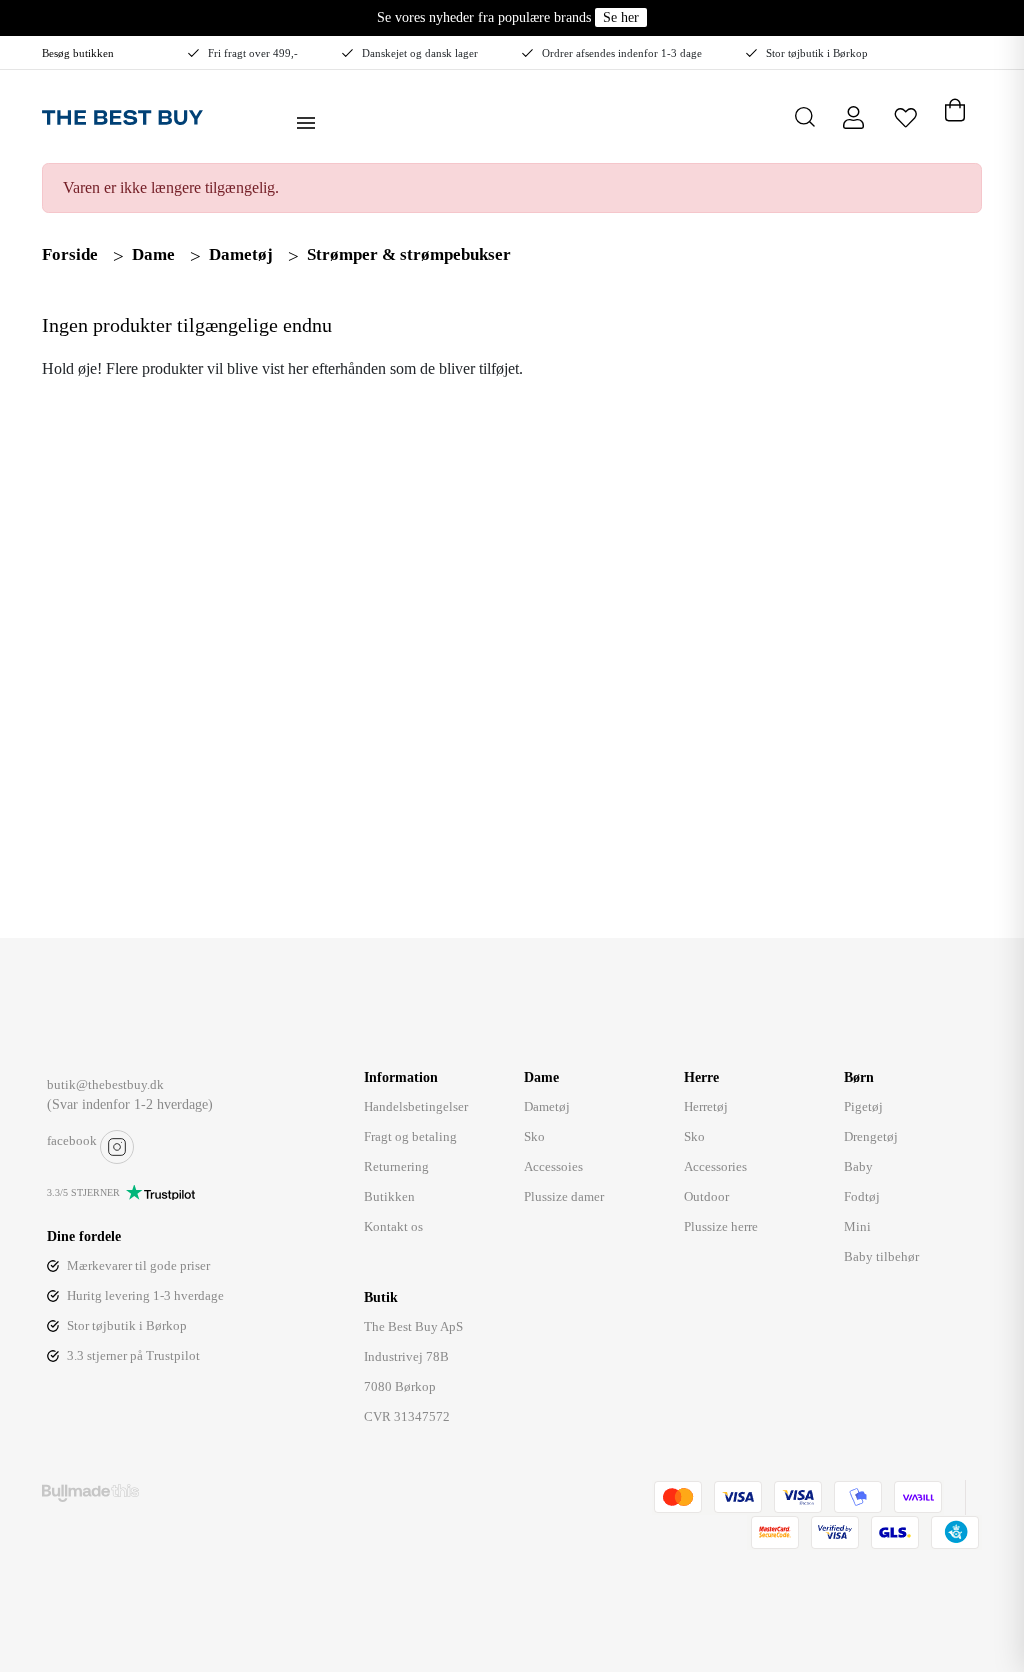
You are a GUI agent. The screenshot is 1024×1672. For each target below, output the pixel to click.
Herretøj (706, 1106)
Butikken (389, 1196)
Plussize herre (721, 1226)
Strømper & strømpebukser (409, 254)
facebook (72, 1140)
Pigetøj (863, 1106)
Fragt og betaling (410, 1136)
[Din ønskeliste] (905, 116)
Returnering (396, 1166)
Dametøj (241, 254)
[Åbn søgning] (805, 117)
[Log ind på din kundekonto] (853, 116)
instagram (117, 1147)
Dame (153, 254)
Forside (70, 254)
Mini (857, 1226)
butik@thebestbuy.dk (105, 1084)
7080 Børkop (400, 1386)
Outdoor (706, 1196)
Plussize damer (564, 1196)
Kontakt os (393, 1226)
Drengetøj (871, 1136)
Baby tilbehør (881, 1256)
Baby (858, 1166)
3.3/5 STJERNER (83, 1192)
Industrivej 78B (406, 1356)
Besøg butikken (78, 53)
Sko (534, 1136)
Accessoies (553, 1166)
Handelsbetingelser (416, 1106)
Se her (621, 17)
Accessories (715, 1166)
